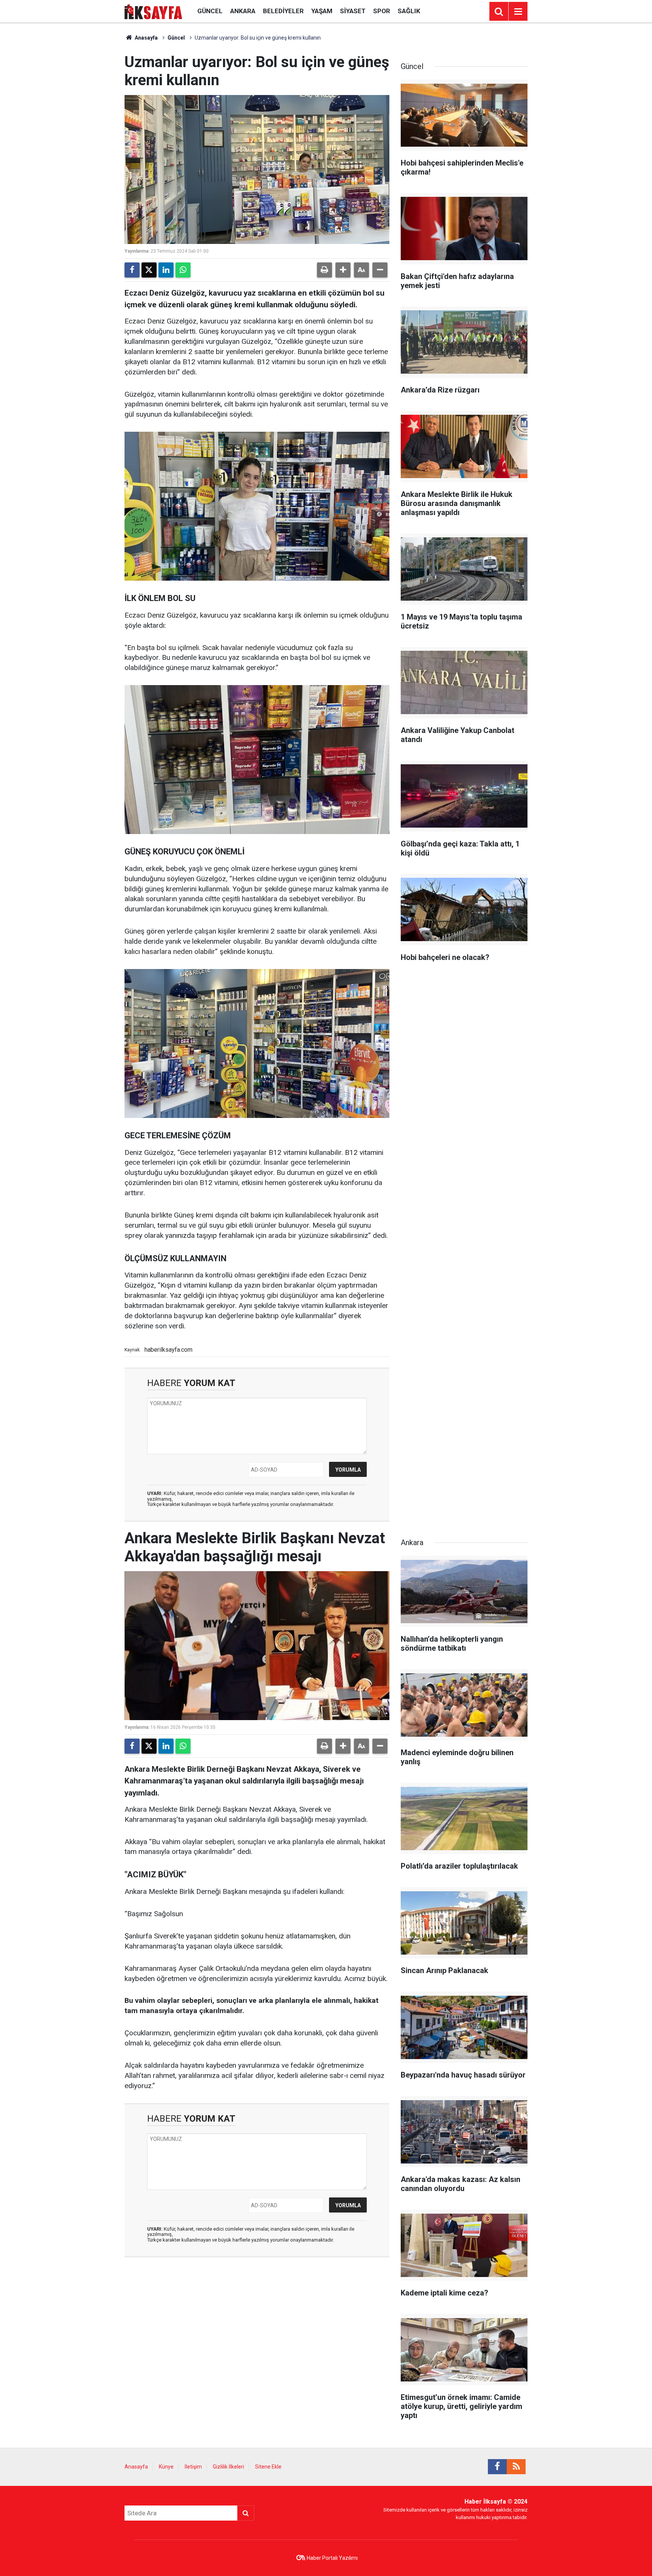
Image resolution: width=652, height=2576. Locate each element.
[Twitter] (149, 270)
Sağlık (409, 11)
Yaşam (322, 11)
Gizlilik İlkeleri (228, 2467)
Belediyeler (283, 11)
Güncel (210, 11)
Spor (382, 11)
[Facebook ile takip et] (497, 2467)
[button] (343, 270)
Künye (166, 2467)
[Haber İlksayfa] (153, 11)
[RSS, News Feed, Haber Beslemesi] (516, 2467)
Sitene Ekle (268, 2467)
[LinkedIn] (166, 270)
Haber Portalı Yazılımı (332, 2558)
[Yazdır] (324, 270)
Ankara (243, 11)
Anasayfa (146, 38)
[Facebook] (132, 270)
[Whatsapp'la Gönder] (183, 270)
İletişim (193, 2467)
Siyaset (353, 11)
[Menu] (518, 12)
